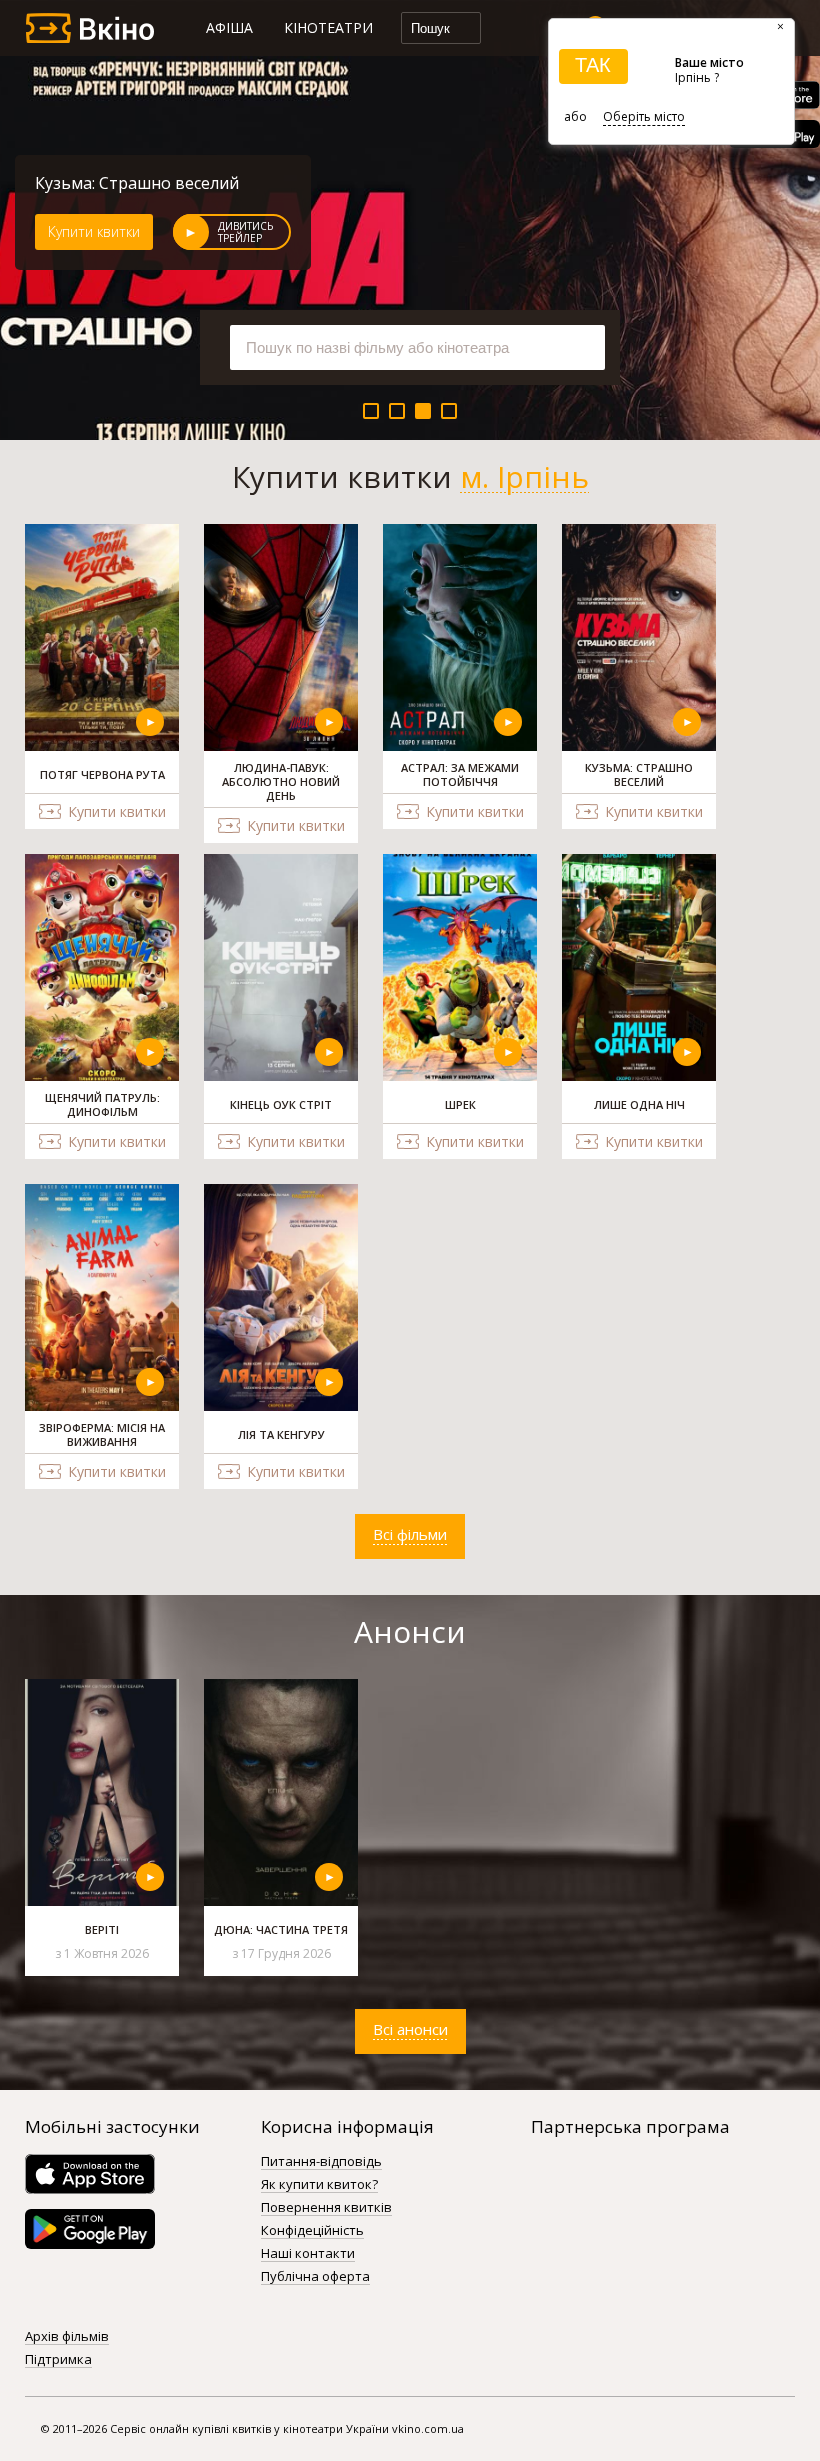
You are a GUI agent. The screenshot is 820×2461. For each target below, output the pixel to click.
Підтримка (58, 2360)
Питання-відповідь (321, 2162)
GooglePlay (90, 2229)
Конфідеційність (312, 2231)
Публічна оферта (315, 2277)
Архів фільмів (67, 2337)
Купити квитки (94, 231)
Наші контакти (308, 2254)
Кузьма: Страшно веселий (137, 183)
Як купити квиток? (319, 2185)
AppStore (90, 2174)
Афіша (229, 27)
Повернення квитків (326, 2208)
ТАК (593, 65)
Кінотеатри (328, 27)
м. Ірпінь (524, 477)
